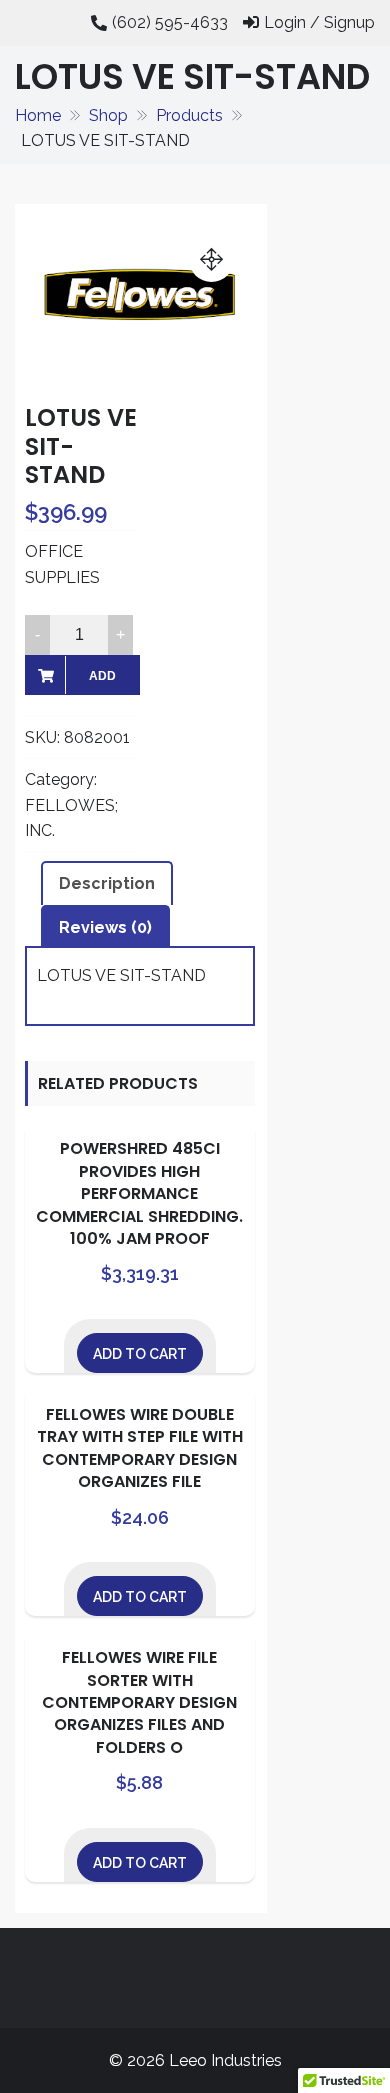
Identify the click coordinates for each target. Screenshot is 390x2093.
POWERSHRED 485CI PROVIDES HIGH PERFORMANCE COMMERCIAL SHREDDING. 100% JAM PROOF (139, 1193)
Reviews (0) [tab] (105, 927)
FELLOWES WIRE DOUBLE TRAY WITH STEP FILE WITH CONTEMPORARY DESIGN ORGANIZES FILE (140, 1448)
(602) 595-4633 (170, 22)
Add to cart (102, 682)
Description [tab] (107, 883)
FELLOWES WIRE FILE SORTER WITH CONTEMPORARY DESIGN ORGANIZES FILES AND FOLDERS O (139, 1702)
